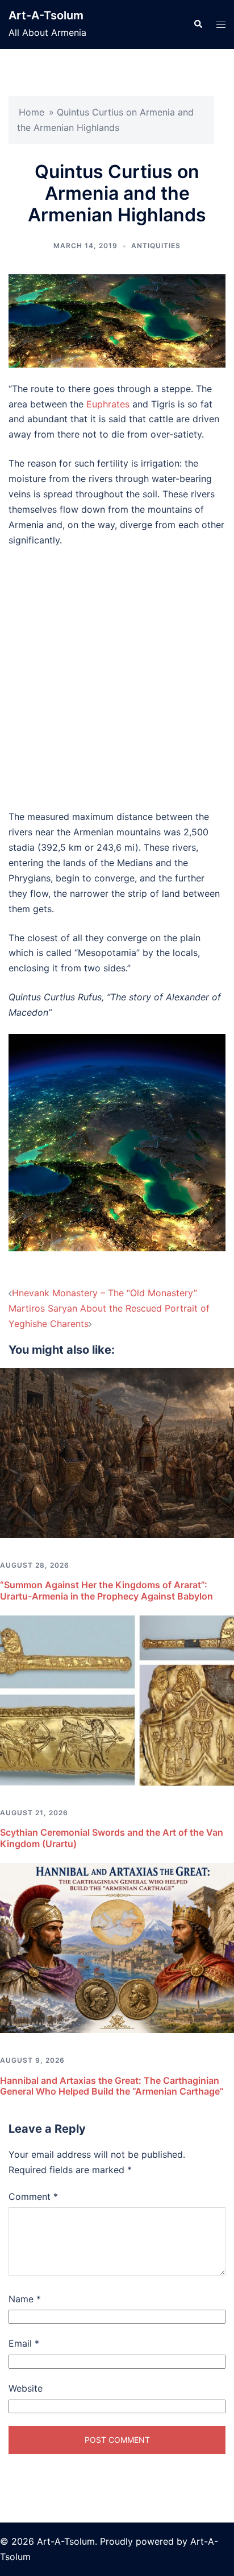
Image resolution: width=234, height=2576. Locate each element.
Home (32, 112)
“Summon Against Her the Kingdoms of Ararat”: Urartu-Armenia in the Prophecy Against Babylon (106, 1590)
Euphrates (108, 404)
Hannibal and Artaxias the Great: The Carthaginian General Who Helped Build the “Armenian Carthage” (112, 2086)
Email (24, 2343)
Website (26, 2388)
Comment (33, 2196)
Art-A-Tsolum (46, 15)
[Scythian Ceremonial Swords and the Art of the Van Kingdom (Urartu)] (117, 1700)
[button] (198, 24)
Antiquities (156, 246)
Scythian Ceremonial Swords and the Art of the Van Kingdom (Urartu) (112, 1838)
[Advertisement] (117, 678)
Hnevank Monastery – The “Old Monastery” (105, 1293)
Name (25, 2299)
